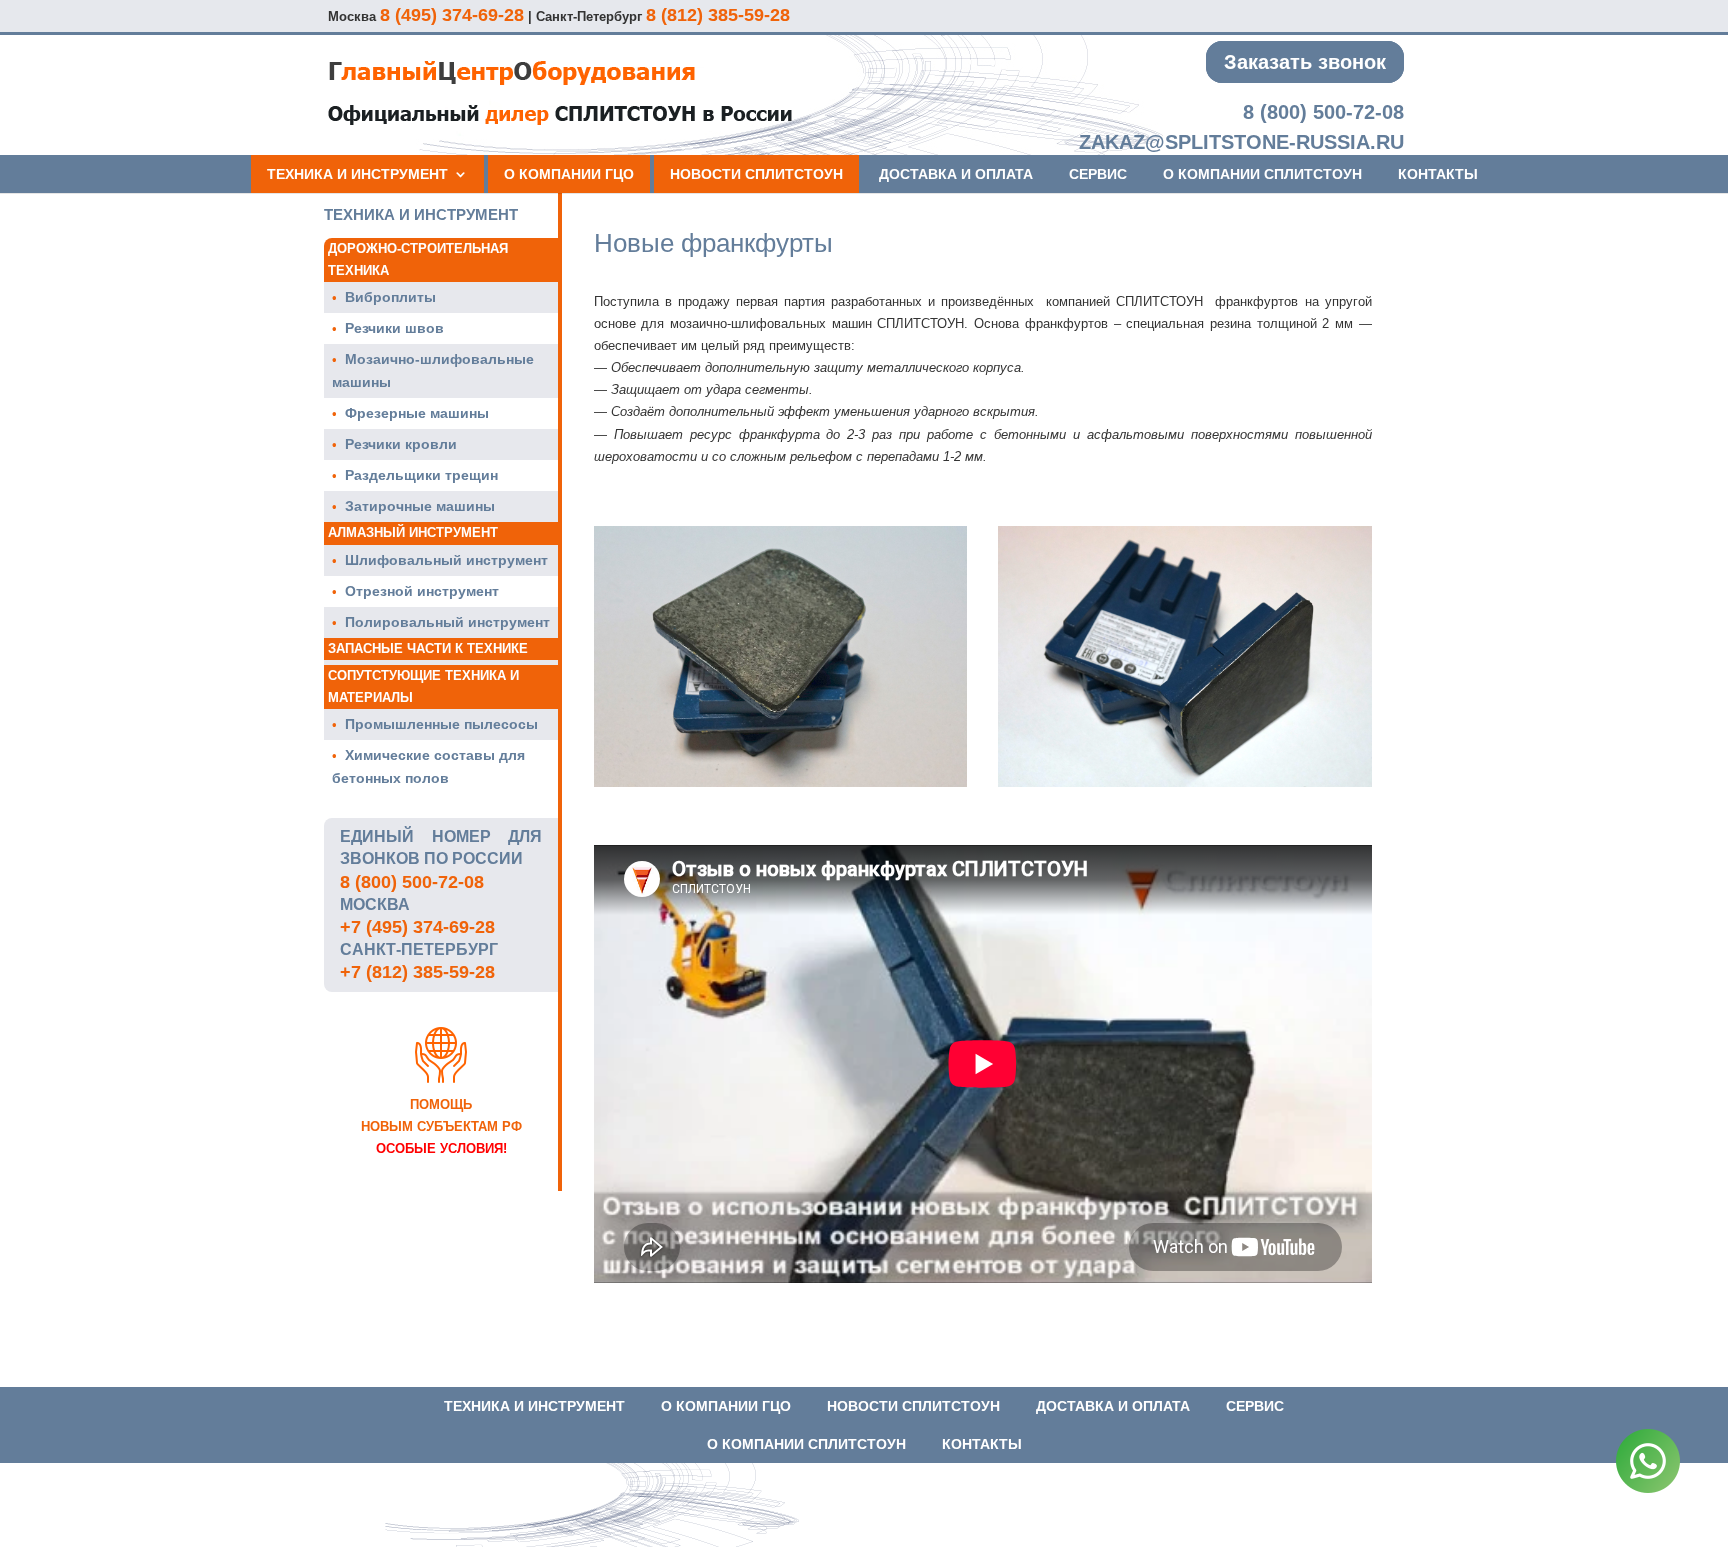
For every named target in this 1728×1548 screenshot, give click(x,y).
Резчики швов (394, 328)
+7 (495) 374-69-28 (417, 927)
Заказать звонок (1305, 62)
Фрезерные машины (417, 413)
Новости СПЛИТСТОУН (756, 174)
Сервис (1098, 174)
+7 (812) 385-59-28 (417, 972)
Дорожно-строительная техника (418, 259)
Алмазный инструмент (413, 532)
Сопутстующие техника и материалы (423, 686)
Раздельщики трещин (421, 475)
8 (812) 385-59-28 (718, 15)
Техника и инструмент (357, 174)
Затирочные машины (420, 506)
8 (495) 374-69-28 (452, 15)
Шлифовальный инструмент (446, 560)
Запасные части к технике (428, 648)
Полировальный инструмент (447, 622)
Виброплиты (390, 297)
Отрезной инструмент (422, 591)
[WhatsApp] (1648, 1464)
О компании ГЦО (569, 174)
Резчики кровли (401, 444)
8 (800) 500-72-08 (1323, 112)
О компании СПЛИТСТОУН (1262, 174)
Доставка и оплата (956, 174)
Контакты (1438, 174)
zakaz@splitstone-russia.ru (1241, 142)
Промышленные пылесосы (441, 724)
